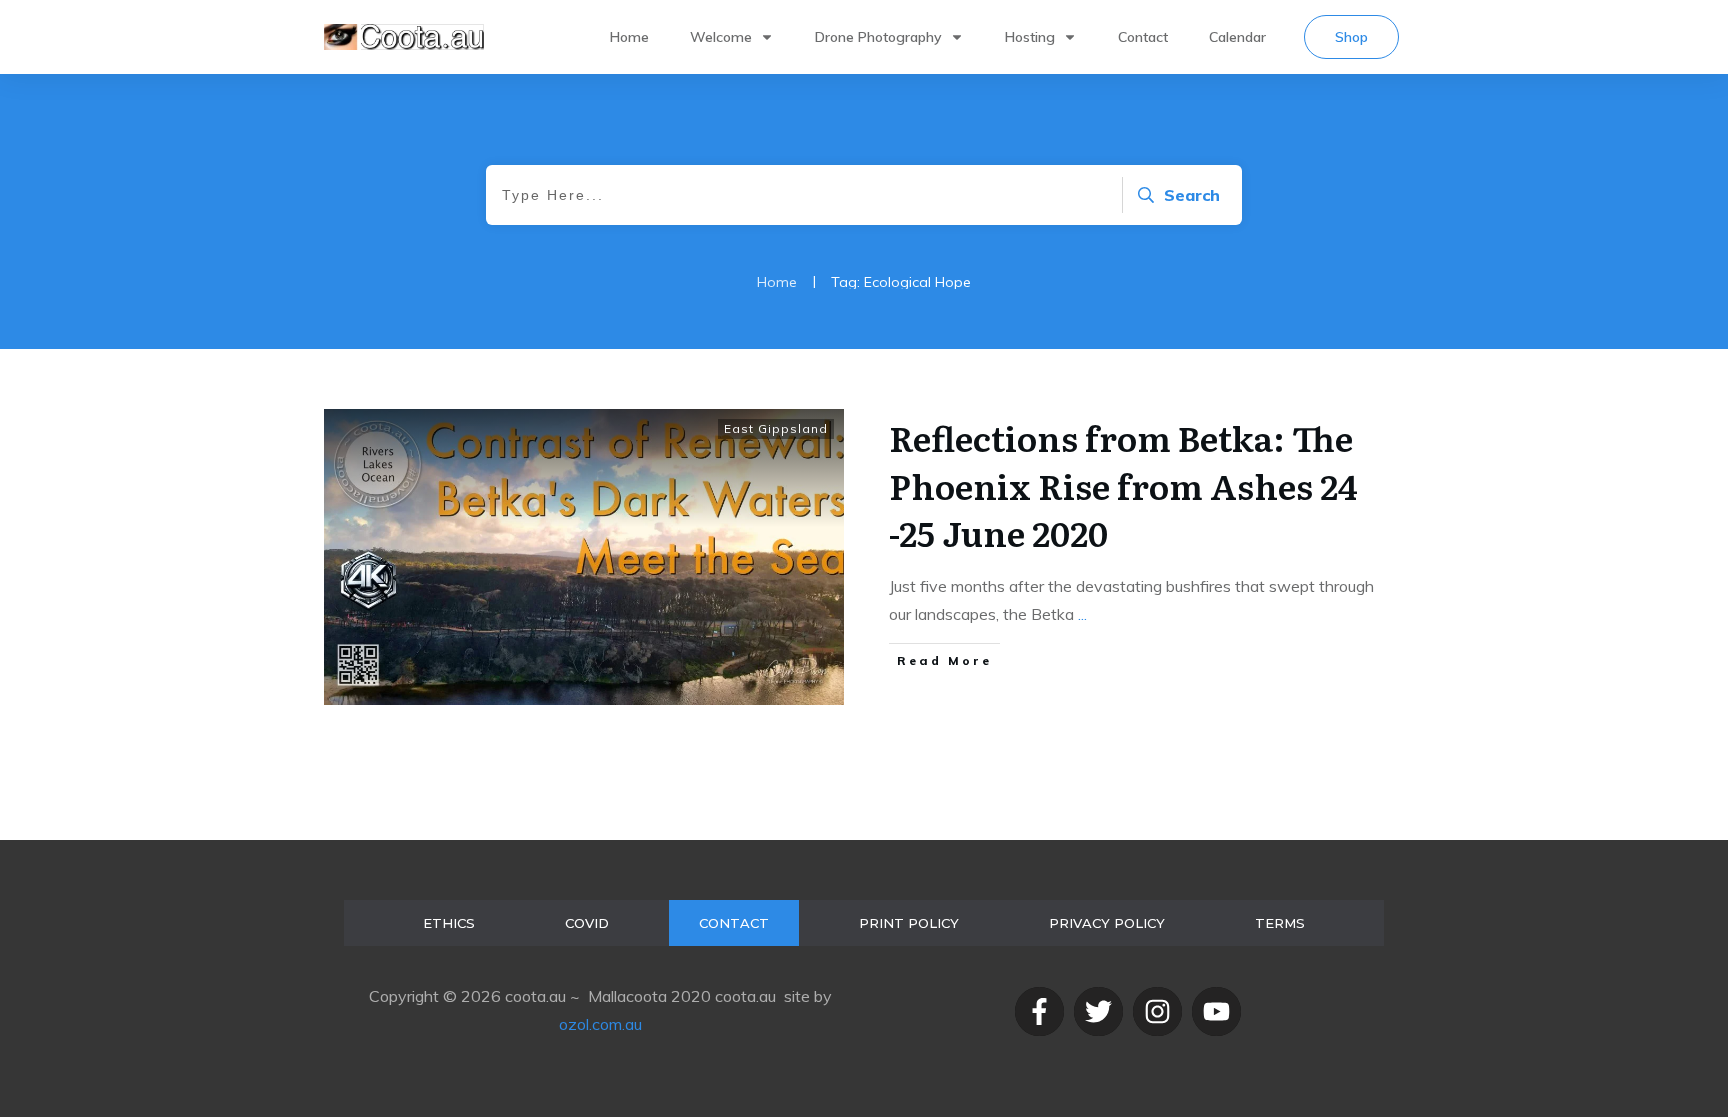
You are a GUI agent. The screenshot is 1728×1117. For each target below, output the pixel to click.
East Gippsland (776, 428)
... (1082, 614)
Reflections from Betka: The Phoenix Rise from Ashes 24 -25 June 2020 (1123, 484)
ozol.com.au (600, 1024)
